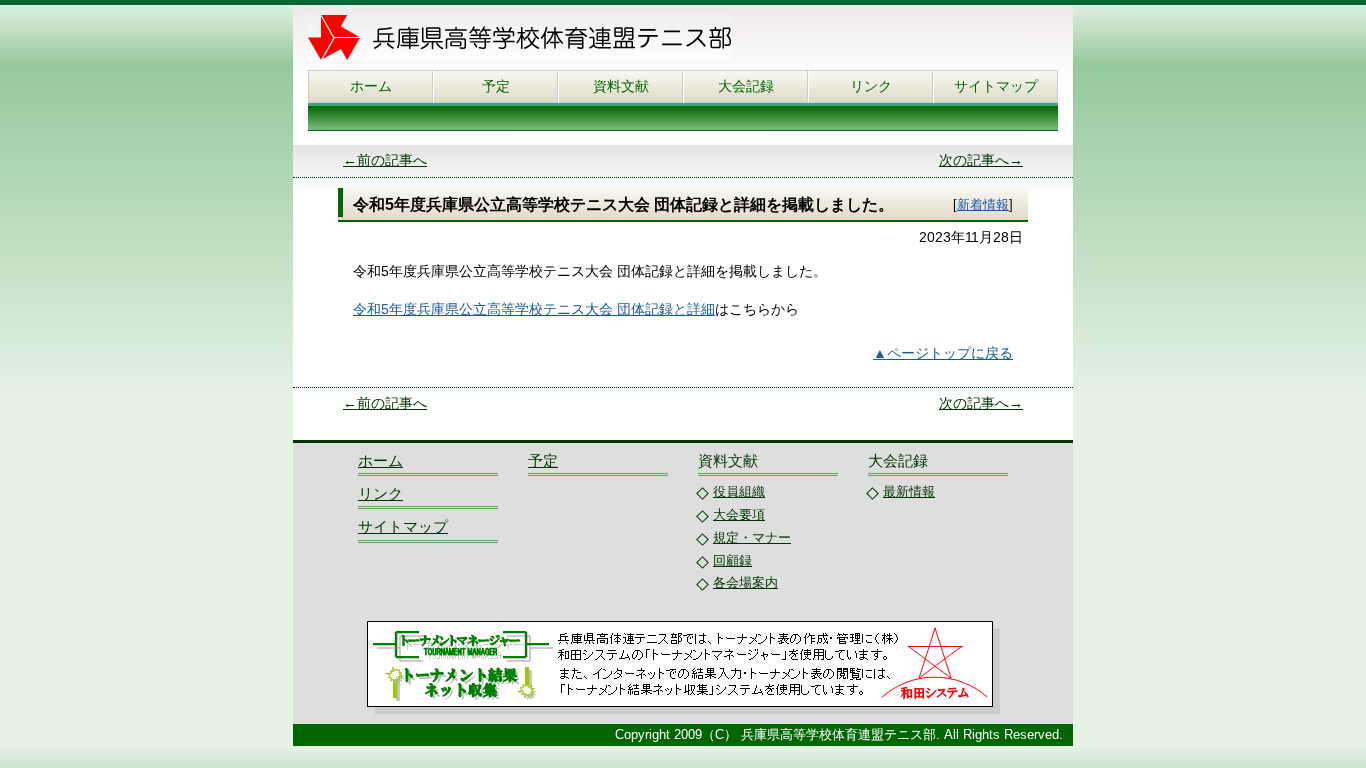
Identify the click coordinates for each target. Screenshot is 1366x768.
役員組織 (739, 491)
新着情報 (983, 204)
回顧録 (732, 560)
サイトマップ (996, 86)
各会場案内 (745, 582)
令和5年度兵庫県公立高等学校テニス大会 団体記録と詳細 (534, 309)
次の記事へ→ (981, 160)
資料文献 (621, 86)
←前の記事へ (385, 160)
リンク (871, 86)
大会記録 (746, 86)
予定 (496, 86)
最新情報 (909, 491)
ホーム (371, 86)
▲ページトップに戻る (943, 353)
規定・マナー (752, 537)
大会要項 (739, 514)
